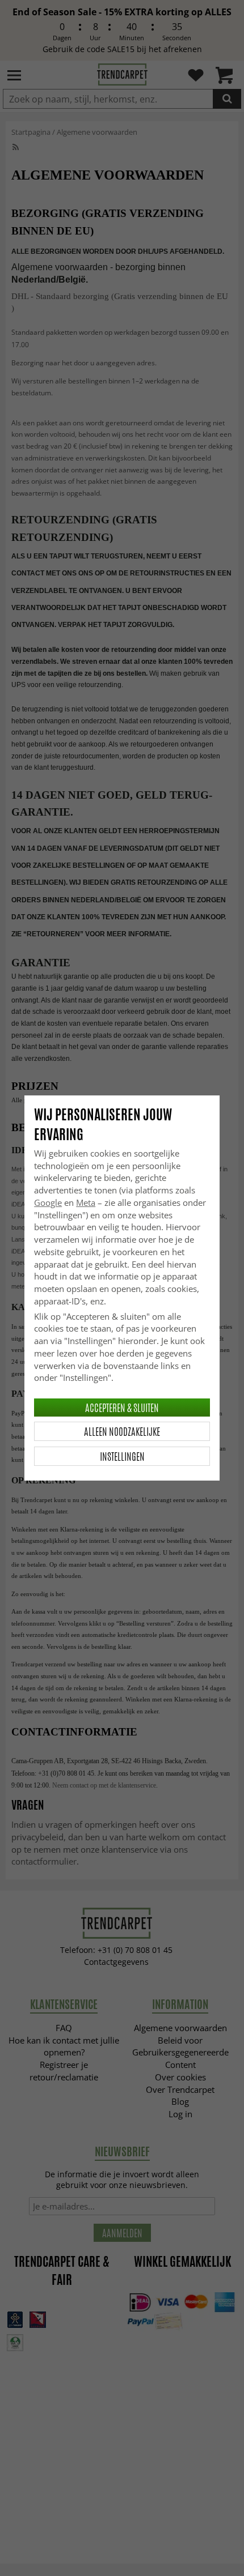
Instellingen (122, 1456)
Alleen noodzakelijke (122, 1431)
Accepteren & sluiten (122, 1408)
